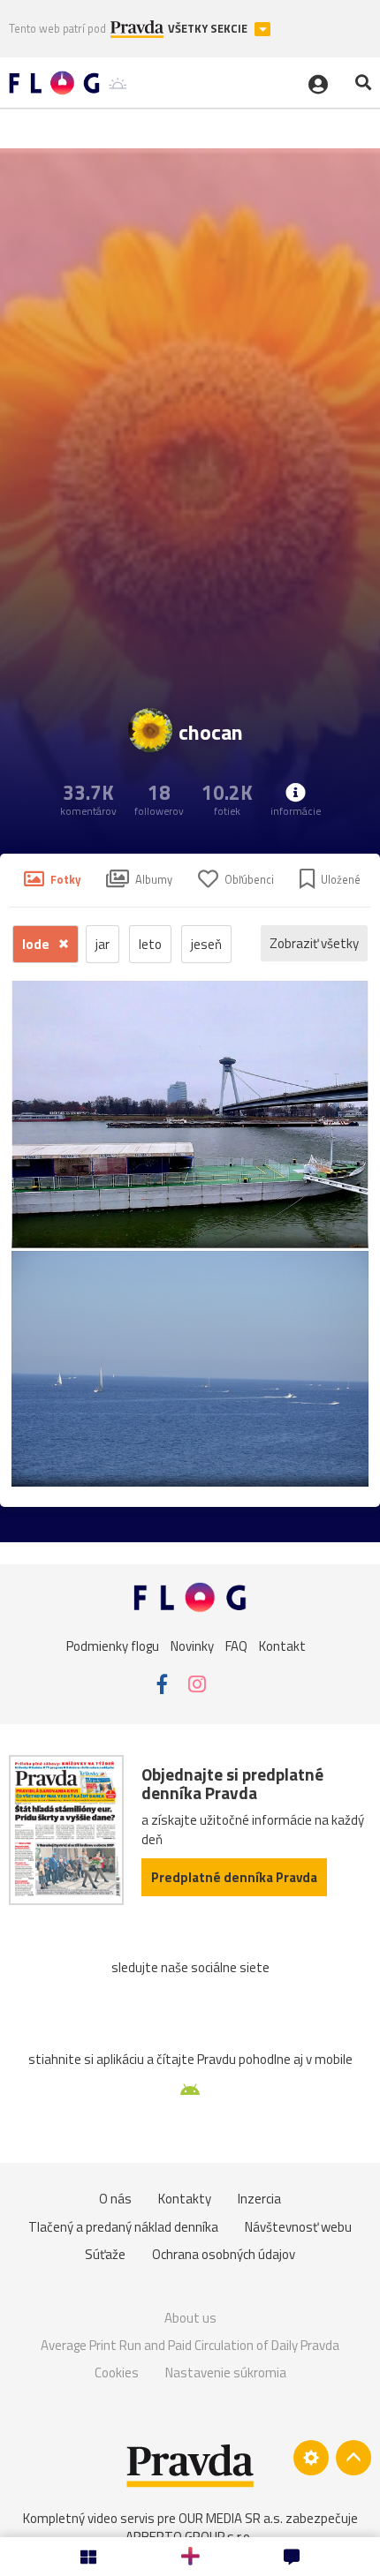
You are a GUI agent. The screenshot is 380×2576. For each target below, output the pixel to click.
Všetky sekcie (209, 29)
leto (150, 944)
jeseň (206, 944)
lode (37, 944)
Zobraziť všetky (314, 943)
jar (103, 944)
